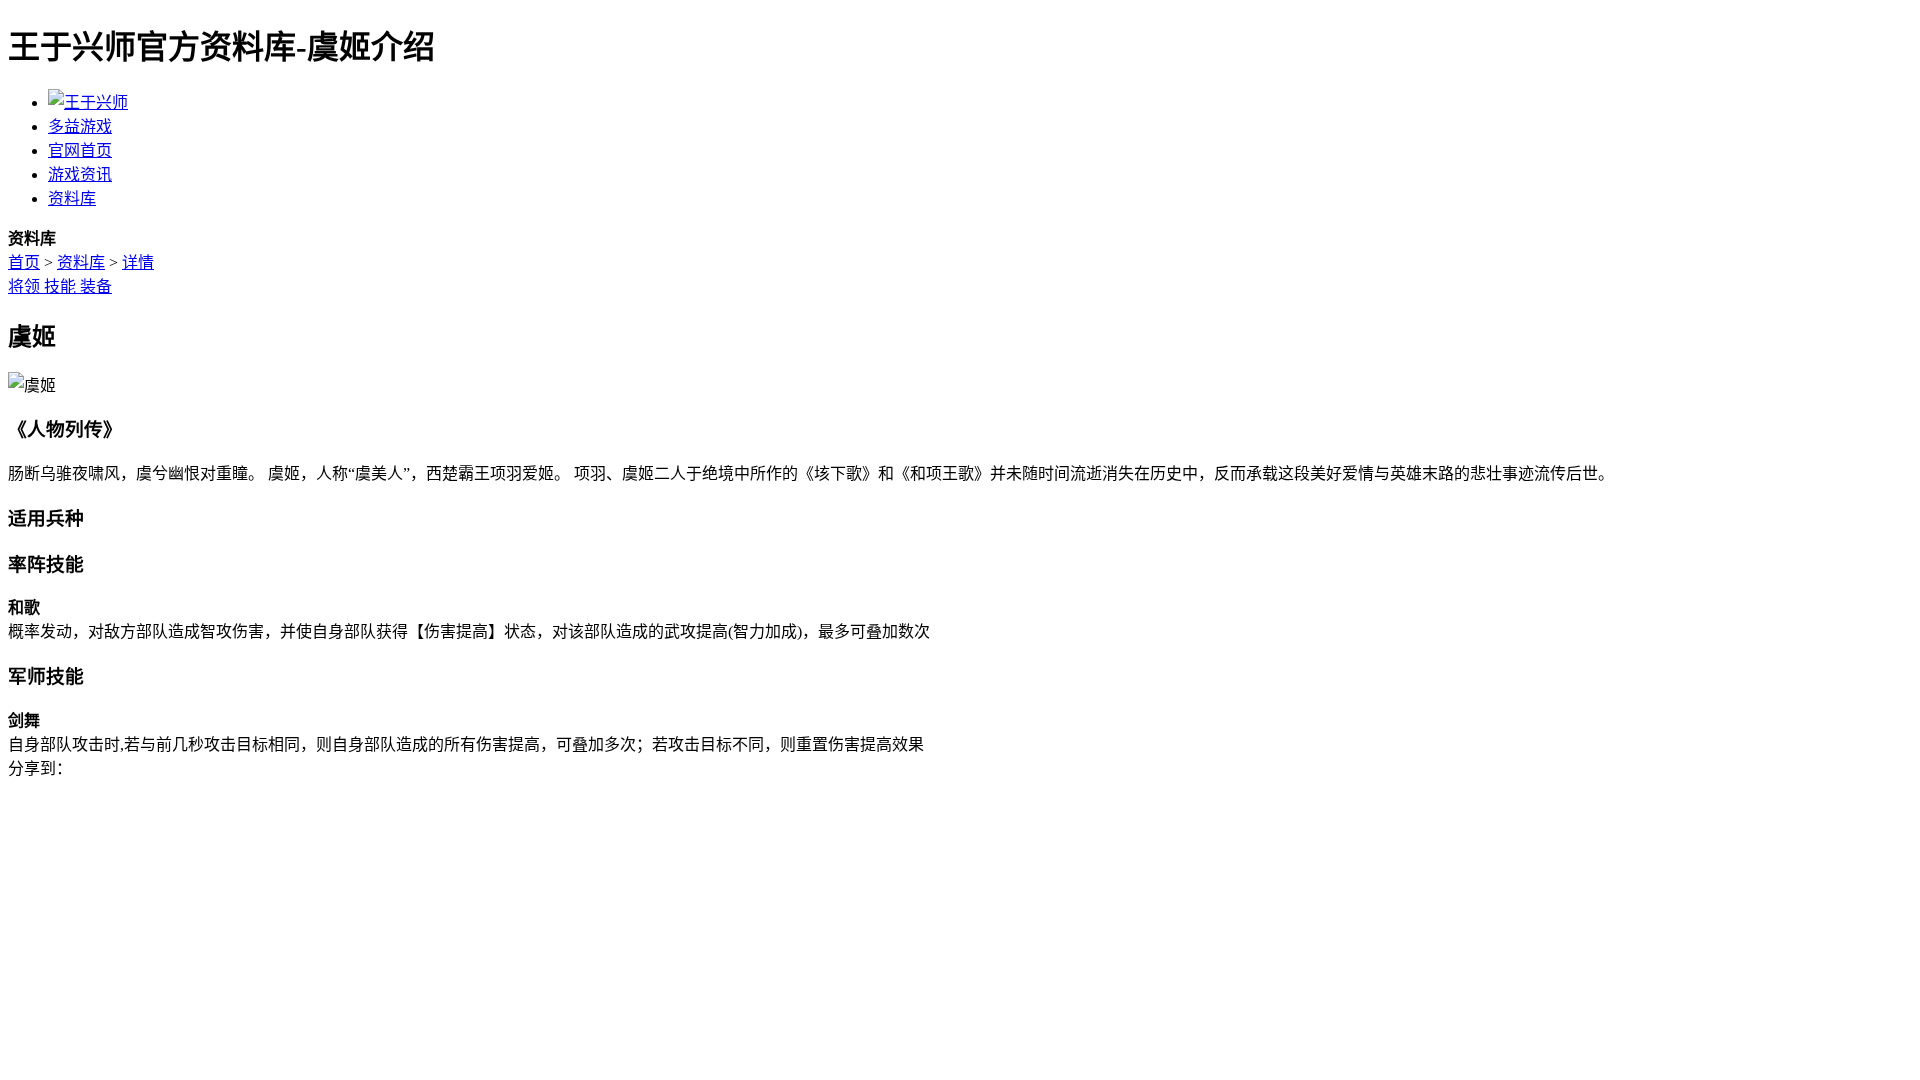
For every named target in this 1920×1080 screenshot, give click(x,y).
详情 (138, 262)
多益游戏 (80, 126)
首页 (24, 262)
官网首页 (80, 150)
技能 (62, 286)
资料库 (72, 198)
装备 (96, 286)
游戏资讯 (80, 174)
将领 (26, 286)
